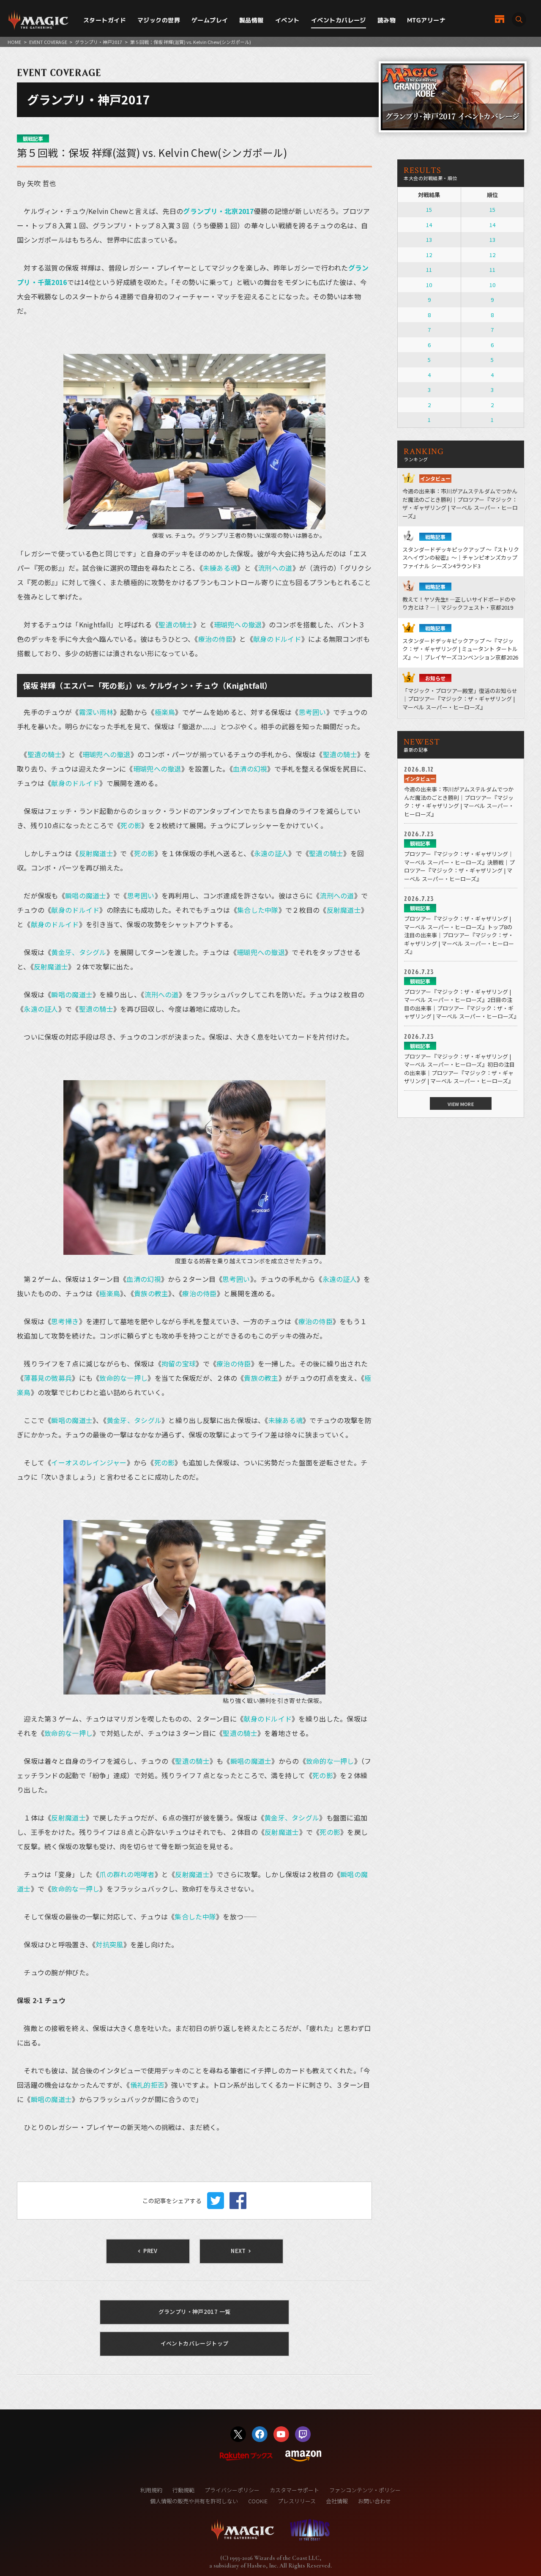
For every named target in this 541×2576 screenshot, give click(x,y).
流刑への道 (275, 568)
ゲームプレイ (210, 20)
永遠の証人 (271, 853)
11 (429, 270)
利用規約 (151, 2490)
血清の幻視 (250, 769)
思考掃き (65, 1321)
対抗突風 (109, 1944)
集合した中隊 (258, 910)
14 (429, 225)
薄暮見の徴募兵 (48, 1378)
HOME (14, 42)
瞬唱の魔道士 (86, 895)
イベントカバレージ (339, 20)
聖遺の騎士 (176, 624)
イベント (287, 20)
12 (429, 255)
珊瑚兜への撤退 (238, 624)
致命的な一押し (123, 1378)
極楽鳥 (165, 712)
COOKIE (258, 2501)
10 (429, 285)
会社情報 (337, 2501)
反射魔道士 (96, 853)
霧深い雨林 (96, 712)
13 (429, 240)
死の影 (131, 825)
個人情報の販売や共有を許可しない (194, 2501)
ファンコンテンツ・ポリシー (365, 2490)
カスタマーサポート (294, 2490)
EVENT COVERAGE (48, 42)
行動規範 (183, 2490)
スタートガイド (105, 20)
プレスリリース (297, 2501)
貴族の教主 (151, 1293)
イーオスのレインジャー (89, 1462)
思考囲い (313, 712)
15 (429, 209)
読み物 (387, 20)
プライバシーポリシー (232, 2490)
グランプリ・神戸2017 (98, 42)
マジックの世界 (159, 20)
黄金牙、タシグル (79, 952)
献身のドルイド (277, 639)
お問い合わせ (374, 2501)
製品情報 (251, 20)
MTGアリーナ (426, 20)
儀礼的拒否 (147, 2085)
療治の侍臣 (215, 639)
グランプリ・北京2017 (218, 211)
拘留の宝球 (179, 1363)
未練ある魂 (220, 568)
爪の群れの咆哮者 (127, 1874)
